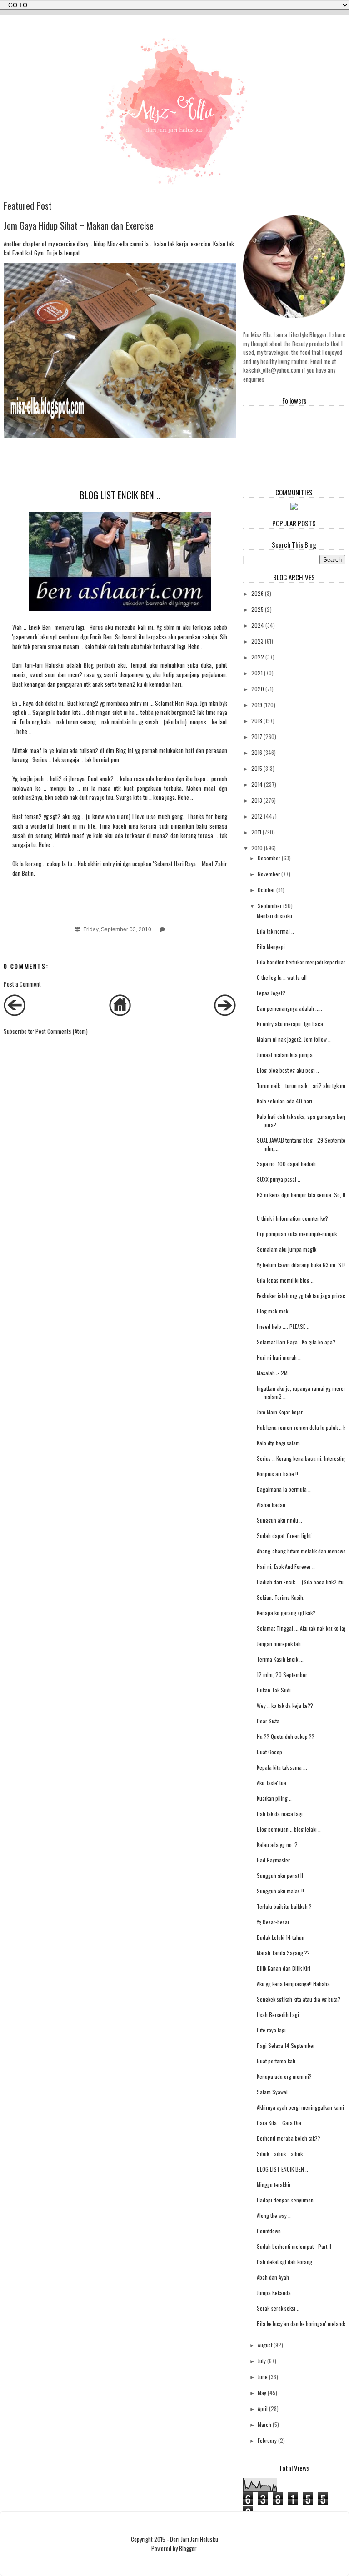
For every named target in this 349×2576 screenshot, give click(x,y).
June (263, 2377)
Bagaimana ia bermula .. (284, 1489)
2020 (258, 689)
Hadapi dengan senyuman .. (287, 2200)
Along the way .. (274, 2215)
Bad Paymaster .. (275, 1860)
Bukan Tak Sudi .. (276, 1690)
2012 (257, 816)
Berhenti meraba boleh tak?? (289, 2138)
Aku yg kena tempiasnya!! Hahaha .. (295, 1984)
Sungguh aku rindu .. (279, 1520)
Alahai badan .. (273, 1505)
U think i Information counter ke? (292, 1218)
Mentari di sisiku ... (277, 916)
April (263, 2409)
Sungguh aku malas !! (280, 1891)
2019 (257, 705)
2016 (257, 752)
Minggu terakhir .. (276, 2184)
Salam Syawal (272, 2092)
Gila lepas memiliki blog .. (285, 1280)
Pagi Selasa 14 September (286, 2045)
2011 (256, 832)
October (266, 890)
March (264, 2424)
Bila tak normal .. (275, 931)
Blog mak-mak (272, 1311)
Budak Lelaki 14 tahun (281, 1937)
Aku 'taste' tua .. (274, 1783)
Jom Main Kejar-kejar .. (282, 1412)
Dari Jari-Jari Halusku (39, 665)
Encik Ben (40, 627)
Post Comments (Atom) (62, 1031)
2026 (257, 593)
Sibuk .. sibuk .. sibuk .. (282, 2154)
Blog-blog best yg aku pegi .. (288, 1070)
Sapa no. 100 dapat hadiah (286, 1164)
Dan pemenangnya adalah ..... (289, 1008)
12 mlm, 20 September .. (284, 1675)
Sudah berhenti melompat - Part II (294, 2246)
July (262, 2361)
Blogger (188, 2548)
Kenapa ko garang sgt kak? (286, 1613)
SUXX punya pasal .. (279, 1179)
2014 (257, 784)
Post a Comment (22, 984)
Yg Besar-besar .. (275, 1922)
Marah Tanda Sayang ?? (283, 1953)
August (265, 2345)
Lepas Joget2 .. (273, 993)
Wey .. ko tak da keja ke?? (285, 1705)
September (270, 906)
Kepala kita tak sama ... (282, 1767)
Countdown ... (272, 2231)
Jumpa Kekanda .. (276, 2293)
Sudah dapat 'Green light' (284, 1535)
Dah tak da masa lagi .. (282, 1814)
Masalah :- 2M (272, 1373)
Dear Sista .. (270, 1721)
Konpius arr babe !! (277, 1474)
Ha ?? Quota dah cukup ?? (286, 1736)
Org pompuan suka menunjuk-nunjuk (297, 1234)
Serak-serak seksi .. (278, 2308)
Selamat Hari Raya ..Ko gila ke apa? (296, 1342)
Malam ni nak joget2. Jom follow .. (294, 1039)
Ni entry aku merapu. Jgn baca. (291, 1024)
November (269, 874)
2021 (257, 673)
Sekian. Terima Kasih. (281, 1597)
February (267, 2440)
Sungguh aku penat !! (280, 1875)
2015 (257, 768)
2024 (258, 625)
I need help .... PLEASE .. (283, 1326)
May (262, 2393)
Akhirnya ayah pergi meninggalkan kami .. (302, 2107)
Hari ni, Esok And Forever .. (286, 1566)
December (269, 858)
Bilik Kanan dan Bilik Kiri (284, 1968)
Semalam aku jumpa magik (287, 1249)
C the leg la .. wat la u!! (282, 977)
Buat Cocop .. (272, 1752)
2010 (257, 848)
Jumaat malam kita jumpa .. (287, 1055)
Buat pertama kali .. (278, 2061)
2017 (257, 736)
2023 (257, 641)
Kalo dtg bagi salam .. (280, 1443)
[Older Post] (225, 1013)
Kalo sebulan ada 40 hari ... (287, 1101)
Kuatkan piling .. (274, 1798)
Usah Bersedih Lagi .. (280, 2014)
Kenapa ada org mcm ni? (284, 2076)
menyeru (65, 627)
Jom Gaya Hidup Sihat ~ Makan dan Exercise (79, 225)
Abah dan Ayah (273, 2277)
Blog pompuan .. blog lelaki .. (289, 1829)
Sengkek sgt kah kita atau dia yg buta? (299, 1999)
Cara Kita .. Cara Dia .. (281, 2123)
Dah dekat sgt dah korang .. (287, 2262)
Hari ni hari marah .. (279, 1357)
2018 (257, 721)
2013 (257, 800)
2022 (258, 657)
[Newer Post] (15, 1013)
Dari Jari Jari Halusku (194, 2539)
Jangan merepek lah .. (281, 1644)
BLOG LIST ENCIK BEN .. (282, 2169)
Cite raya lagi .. (273, 2030)
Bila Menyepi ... (274, 946)
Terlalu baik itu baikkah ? (284, 1906)
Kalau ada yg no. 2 (277, 1845)
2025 (257, 609)
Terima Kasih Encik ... (280, 1659)
